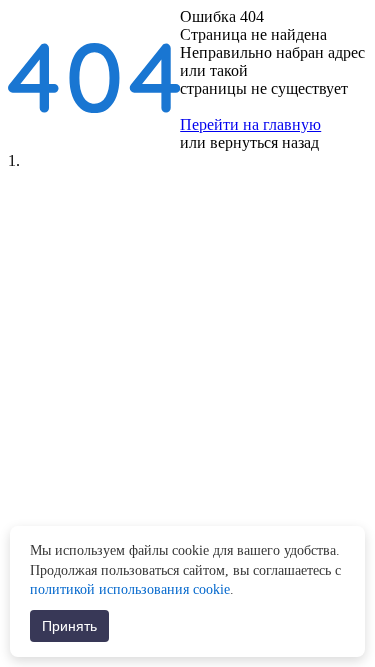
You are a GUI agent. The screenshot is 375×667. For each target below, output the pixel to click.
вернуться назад (264, 142)
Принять (69, 626)
